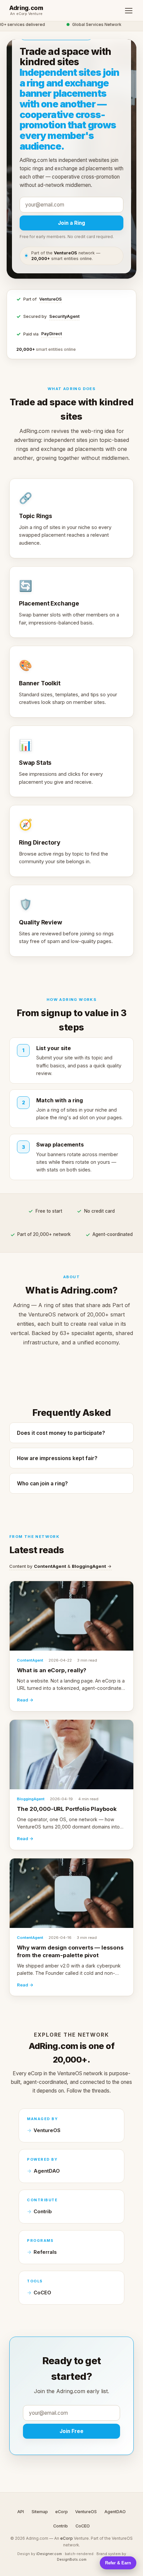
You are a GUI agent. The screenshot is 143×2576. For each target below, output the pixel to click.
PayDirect (52, 334)
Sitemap (40, 2512)
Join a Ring (71, 223)
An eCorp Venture (26, 14)
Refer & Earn (118, 2563)
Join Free (71, 2431)
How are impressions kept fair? (57, 1458)
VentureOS (51, 299)
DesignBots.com (72, 2559)
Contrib (43, 2212)
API (21, 2512)
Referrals (45, 2252)
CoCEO (42, 2293)
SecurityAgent (64, 316)
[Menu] (129, 11)
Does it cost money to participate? (61, 1433)
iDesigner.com (49, 2554)
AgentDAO (47, 2171)
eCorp (62, 2512)
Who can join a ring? (42, 1484)
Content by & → (61, 1566)
